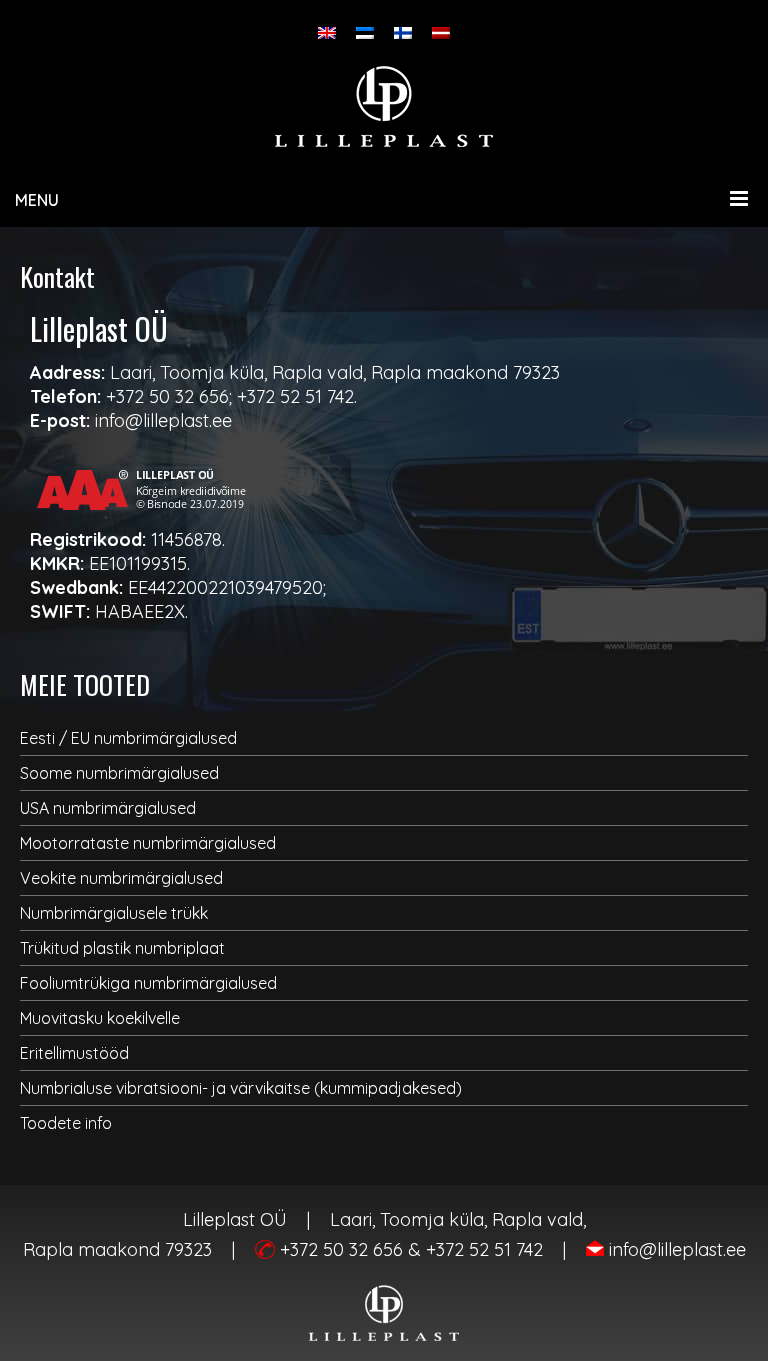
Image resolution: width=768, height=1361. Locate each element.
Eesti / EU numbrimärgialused (128, 738)
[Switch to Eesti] (365, 32)
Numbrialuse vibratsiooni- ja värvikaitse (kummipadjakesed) (241, 1088)
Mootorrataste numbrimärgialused (148, 843)
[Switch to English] (327, 32)
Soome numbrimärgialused (119, 773)
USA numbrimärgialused (108, 808)
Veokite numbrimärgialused (121, 878)
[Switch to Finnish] (403, 32)
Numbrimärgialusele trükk (114, 913)
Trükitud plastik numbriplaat (122, 948)
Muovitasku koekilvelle (100, 1018)
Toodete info (66, 1123)
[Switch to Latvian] (441, 32)
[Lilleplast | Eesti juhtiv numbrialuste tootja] (384, 106)
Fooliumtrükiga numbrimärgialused (148, 983)
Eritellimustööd (74, 1053)
